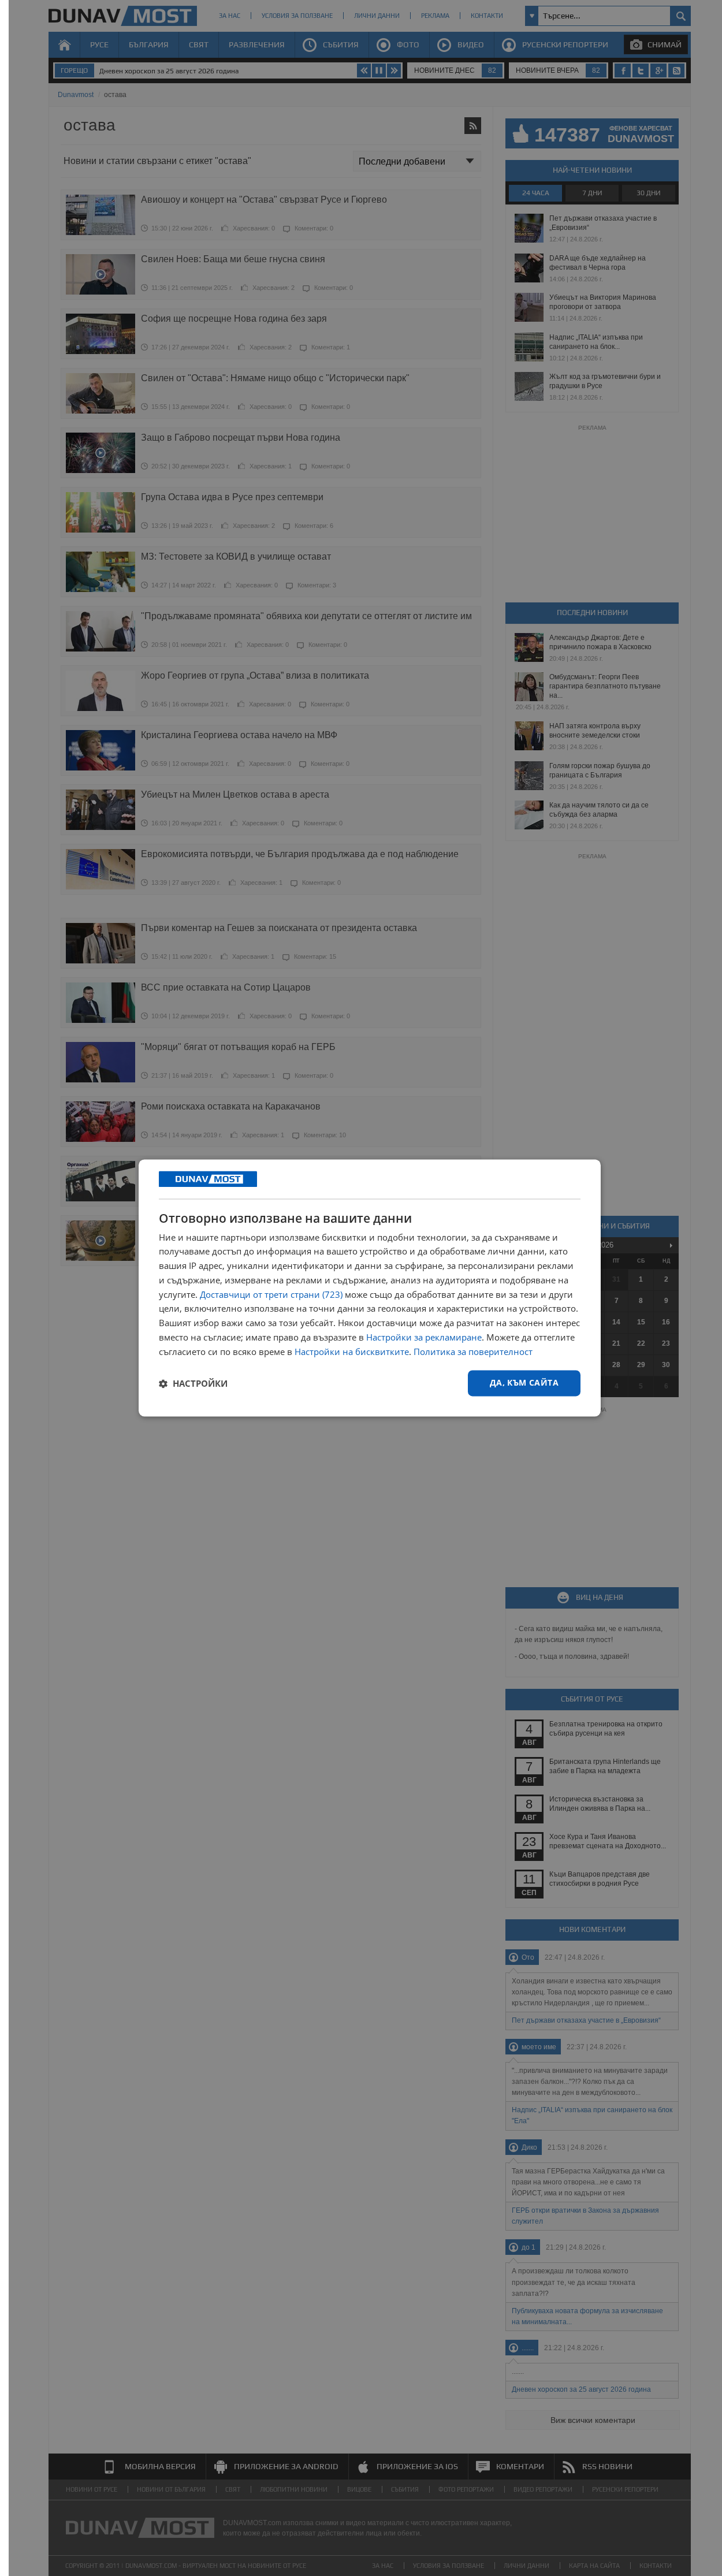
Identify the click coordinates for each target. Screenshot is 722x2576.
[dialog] (370, 1288)
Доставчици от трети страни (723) (271, 1294)
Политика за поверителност (473, 1352)
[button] (193, 1383)
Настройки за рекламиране (424, 1337)
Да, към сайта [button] (524, 1383)
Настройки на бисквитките (352, 1352)
